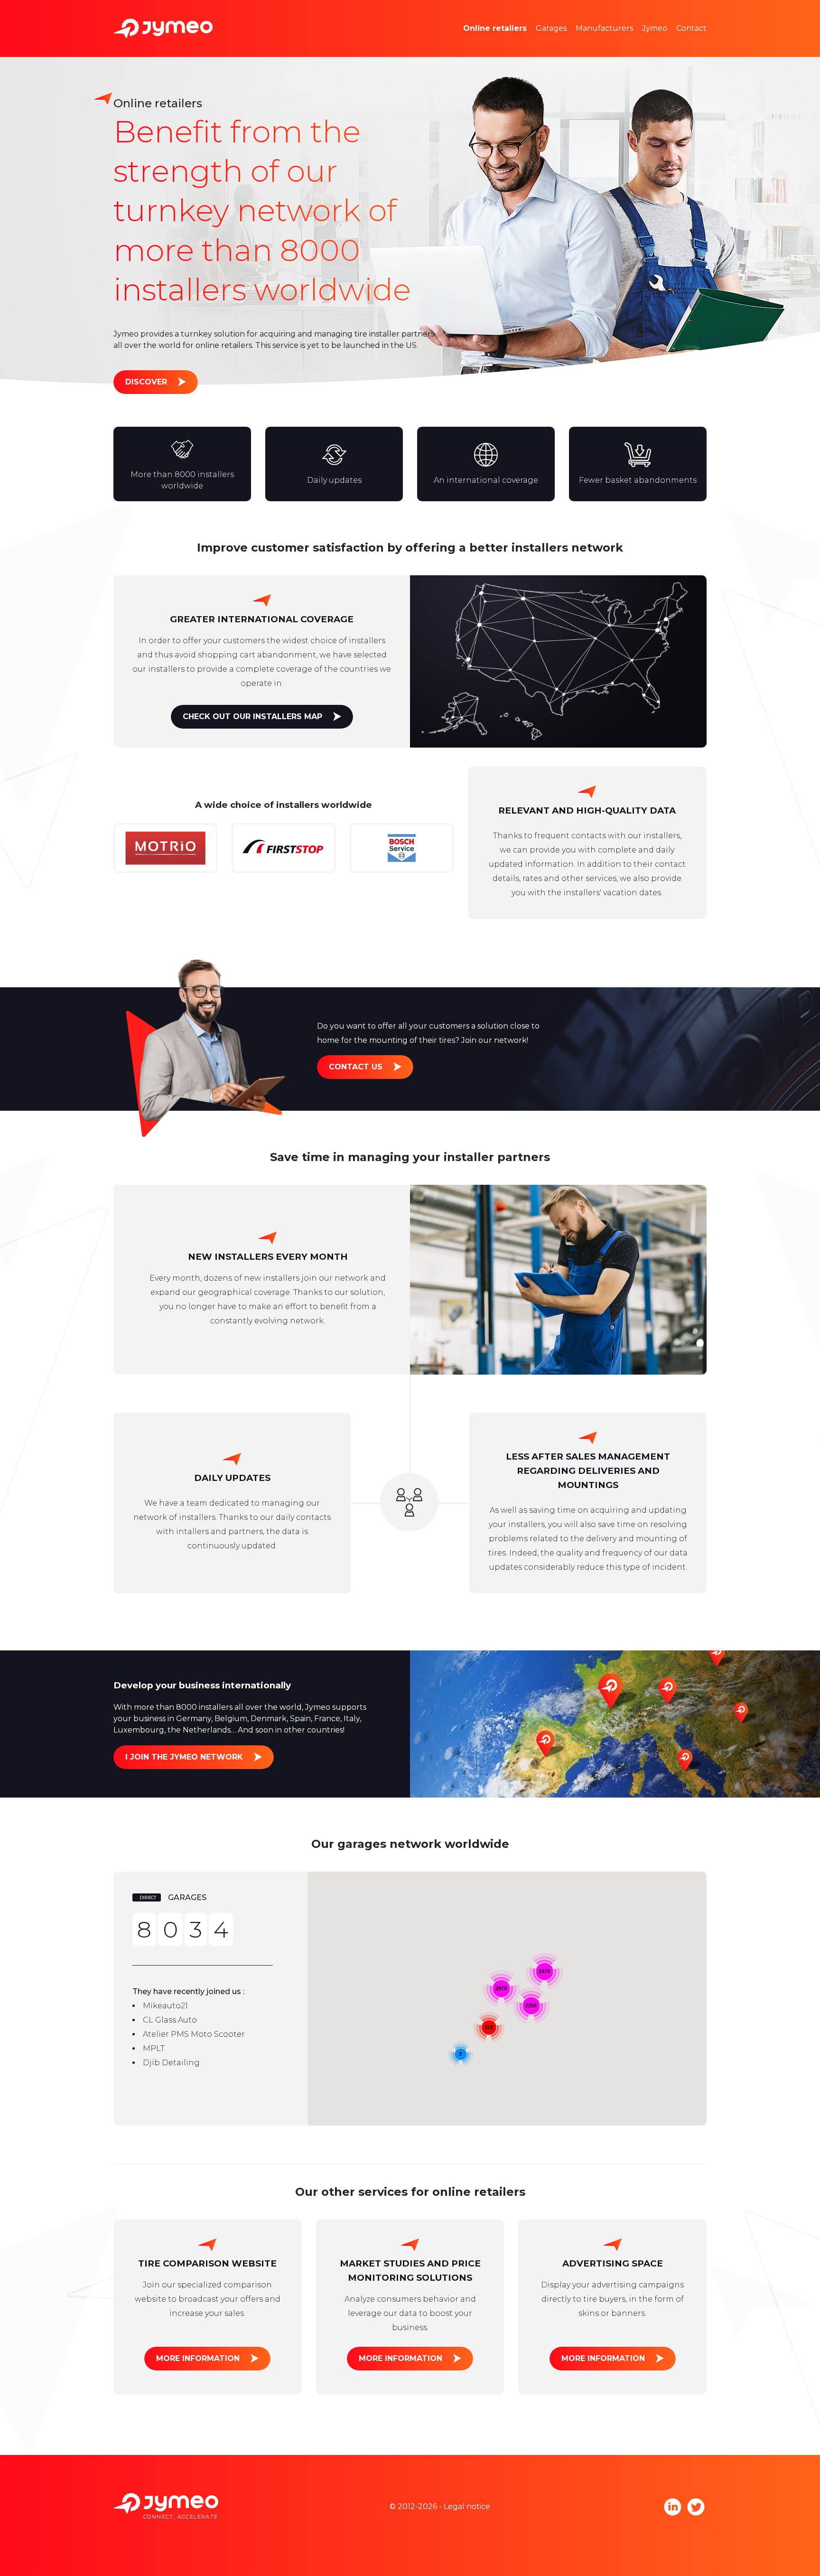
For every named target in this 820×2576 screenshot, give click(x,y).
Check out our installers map (252, 717)
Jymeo (655, 28)
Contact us (356, 1067)
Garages (551, 28)
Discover (146, 382)
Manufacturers (604, 28)
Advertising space (511, 42)
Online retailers (495, 28)
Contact (691, 28)
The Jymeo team (688, 14)
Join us (669, 42)
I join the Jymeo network (184, 1757)
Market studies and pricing (528, 14)
